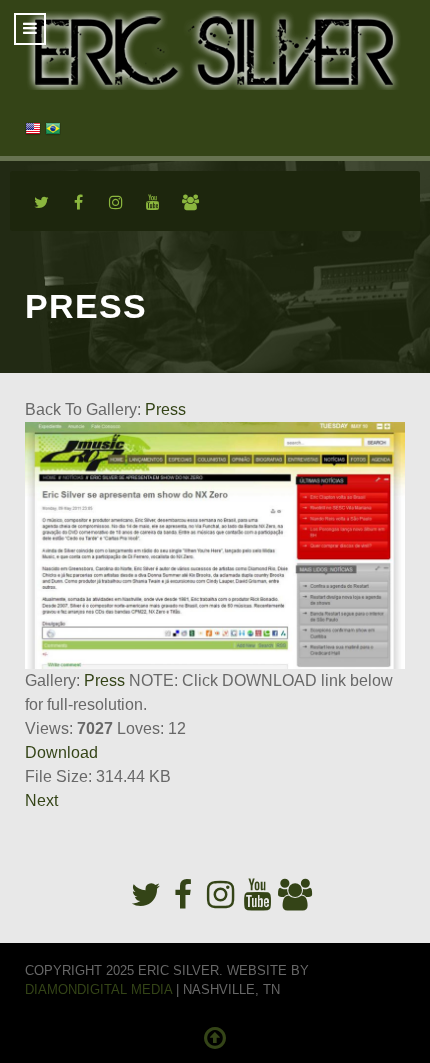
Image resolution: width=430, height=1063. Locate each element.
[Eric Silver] (215, 50)
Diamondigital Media (98, 989)
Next (41, 800)
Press (165, 409)
